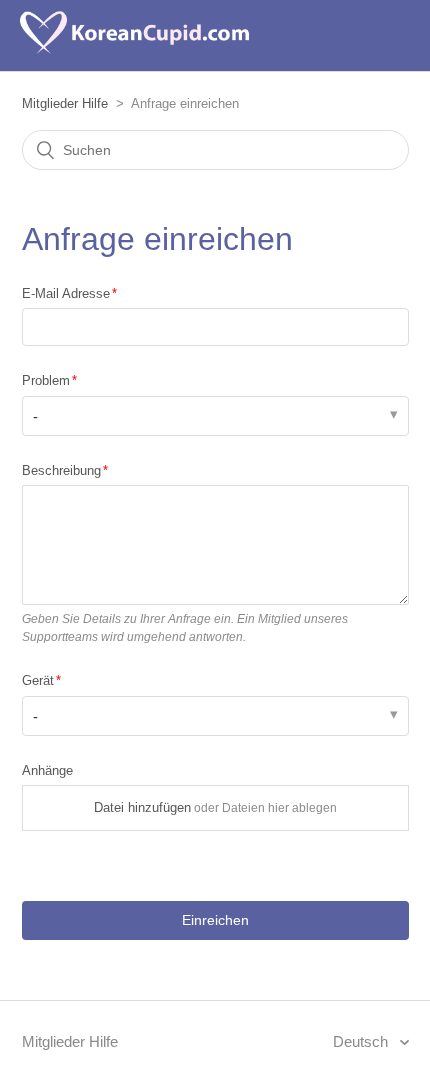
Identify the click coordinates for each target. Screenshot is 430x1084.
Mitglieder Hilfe (65, 103)
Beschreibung (61, 470)
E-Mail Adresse (66, 293)
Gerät (38, 680)
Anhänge (47, 770)
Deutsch (362, 1041)
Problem (46, 380)
